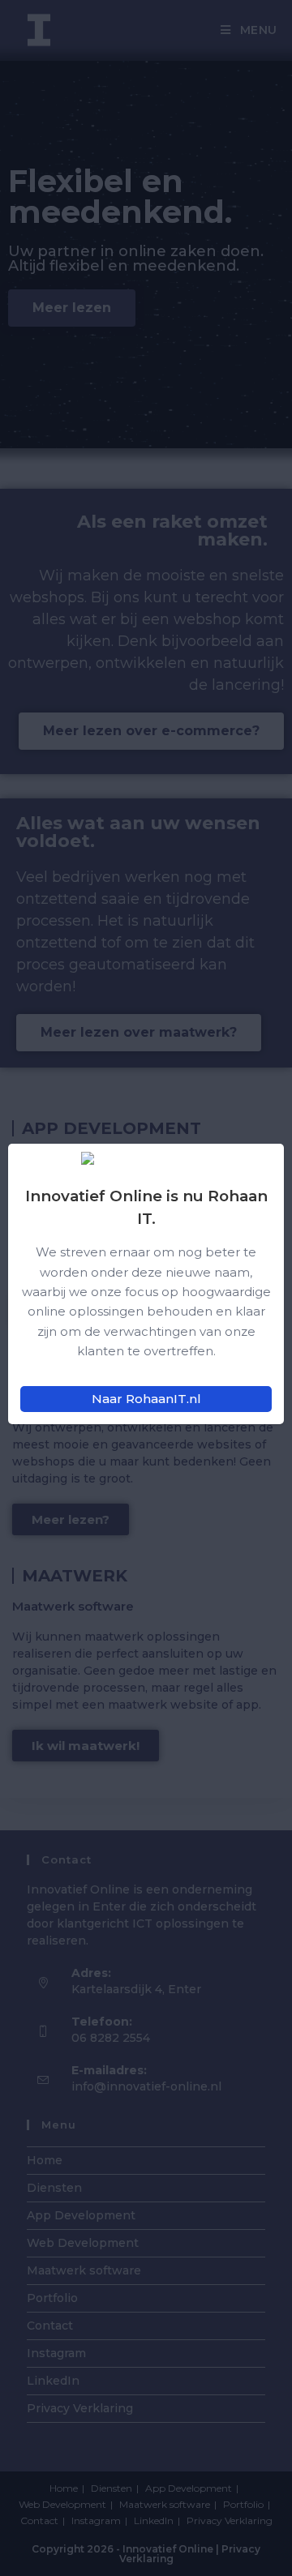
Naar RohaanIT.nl (146, 1399)
